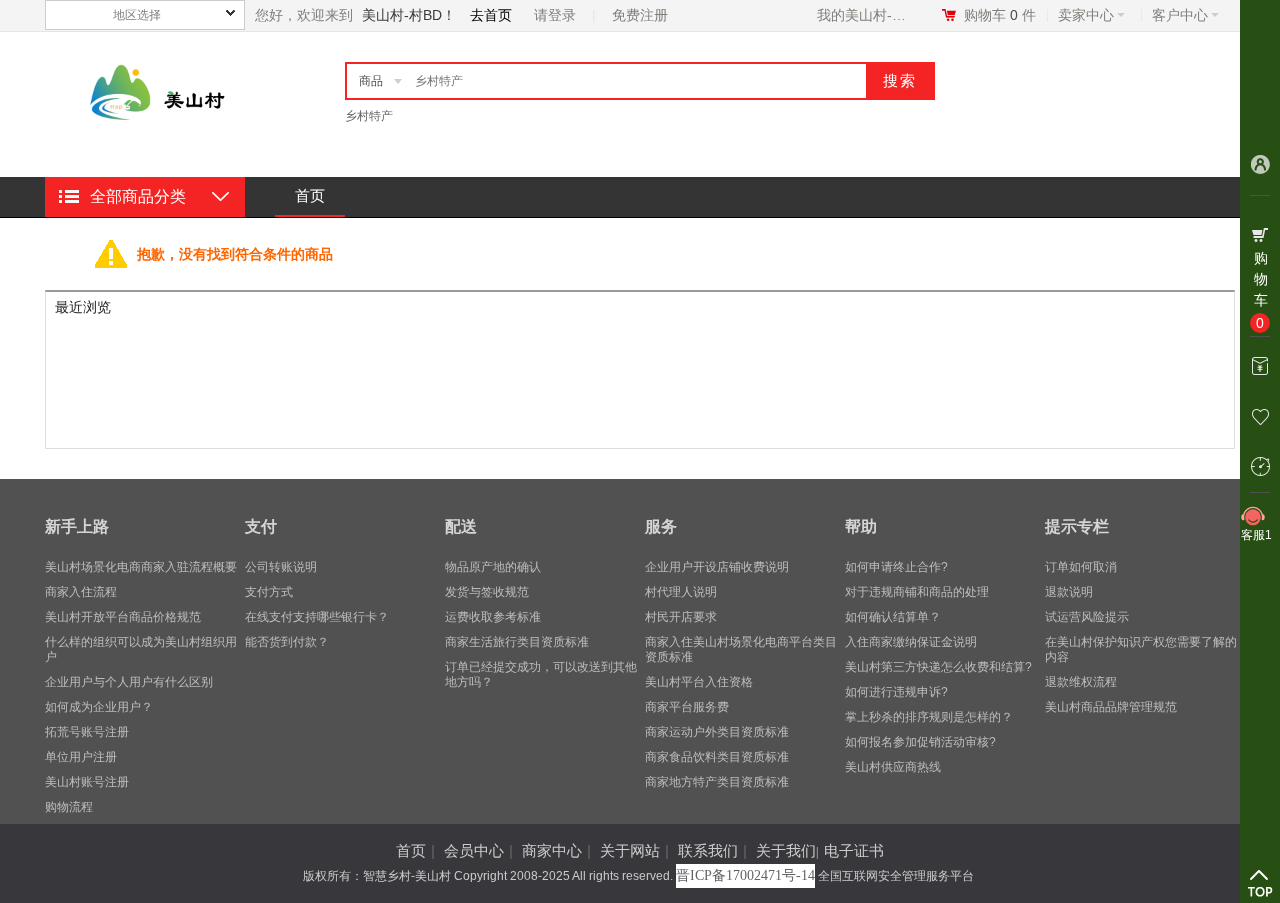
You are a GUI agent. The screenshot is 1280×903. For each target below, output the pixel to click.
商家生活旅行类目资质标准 (517, 642)
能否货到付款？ (287, 642)
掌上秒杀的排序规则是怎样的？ (929, 717)
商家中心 (552, 850)
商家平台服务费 (687, 707)
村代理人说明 (681, 592)
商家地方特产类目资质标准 (717, 782)
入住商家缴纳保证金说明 (911, 642)
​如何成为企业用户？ (99, 707)
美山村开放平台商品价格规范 (123, 617)
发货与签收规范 (487, 592)
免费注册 (640, 15)
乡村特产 (369, 116)
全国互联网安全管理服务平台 (896, 876)
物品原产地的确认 (493, 567)
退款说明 (1069, 592)
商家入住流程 (81, 592)
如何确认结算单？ (893, 617)
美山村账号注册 (87, 782)
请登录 (555, 15)
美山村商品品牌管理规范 (1111, 707)
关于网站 (630, 850)
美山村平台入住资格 (699, 682)
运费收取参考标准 (493, 617)
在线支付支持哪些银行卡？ (317, 617)
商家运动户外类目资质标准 (717, 732)
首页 (310, 195)
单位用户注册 (81, 757)
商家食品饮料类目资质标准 (717, 757)
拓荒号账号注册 (87, 732)
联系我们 (708, 850)
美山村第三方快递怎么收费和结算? (938, 667)
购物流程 (69, 807)
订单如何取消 (1081, 567)
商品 (371, 81)
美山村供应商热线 (893, 767)
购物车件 (1000, 15)
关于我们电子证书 (820, 850)
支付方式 (269, 592)
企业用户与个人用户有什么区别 (129, 682)
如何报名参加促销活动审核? (920, 742)
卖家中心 (1086, 15)
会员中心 (474, 850)
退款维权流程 (1081, 682)
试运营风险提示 (1087, 617)
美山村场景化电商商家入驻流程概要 (141, 567)
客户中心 (1180, 15)
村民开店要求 (681, 617)
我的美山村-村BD (866, 15)
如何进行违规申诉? (896, 692)
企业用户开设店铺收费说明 (717, 567)
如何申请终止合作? (896, 567)
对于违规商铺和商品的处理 (917, 592)
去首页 (491, 15)
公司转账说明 (281, 567)
